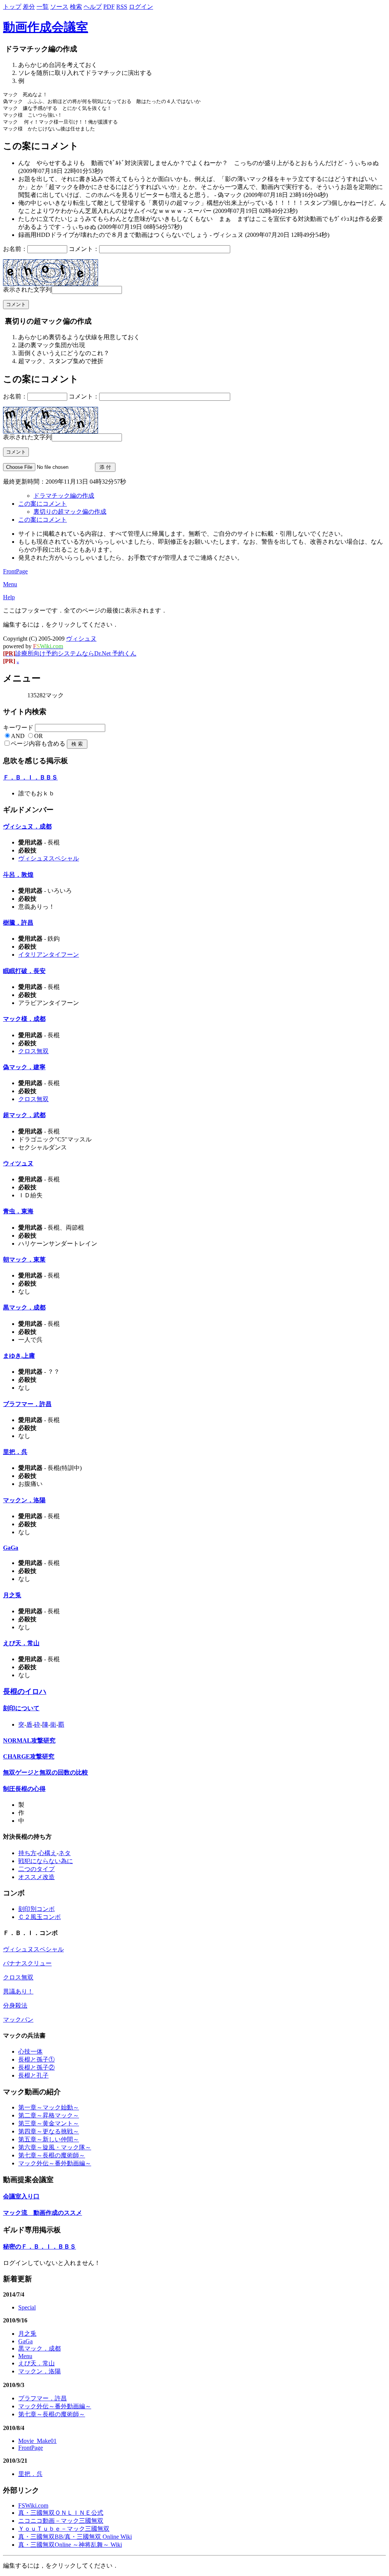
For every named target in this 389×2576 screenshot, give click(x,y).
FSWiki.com (33, 2505)
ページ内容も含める (38, 744)
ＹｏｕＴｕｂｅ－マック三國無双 (64, 2529)
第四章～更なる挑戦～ (49, 2131)
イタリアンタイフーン (49, 955)
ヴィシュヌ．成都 (27, 826)
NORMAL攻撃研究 (29, 1740)
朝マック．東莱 (24, 1259)
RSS (122, 7)
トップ (12, 7)
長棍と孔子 (33, 2075)
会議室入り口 (21, 2196)
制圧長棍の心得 (24, 1789)
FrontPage (15, 571)
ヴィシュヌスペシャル (49, 858)
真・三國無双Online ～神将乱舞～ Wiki (70, 2545)
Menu (10, 584)
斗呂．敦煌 (18, 875)
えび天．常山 (21, 1643)
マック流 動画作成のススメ (43, 2213)
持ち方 (27, 1853)
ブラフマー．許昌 (27, 1404)
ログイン (141, 7)
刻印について (21, 1708)
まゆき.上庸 (19, 1356)
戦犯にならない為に (46, 1861)
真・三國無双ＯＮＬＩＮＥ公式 (61, 2513)
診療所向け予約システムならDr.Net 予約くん (70, 653)
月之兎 (12, 1595)
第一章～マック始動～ (49, 2107)
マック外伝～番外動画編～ (55, 2163)
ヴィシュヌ (81, 639)
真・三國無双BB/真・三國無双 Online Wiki (75, 2537)
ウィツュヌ (18, 1163)
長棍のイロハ (25, 1691)
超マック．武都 (24, 1115)
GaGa (11, 1548)
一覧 (43, 7)
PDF (109, 7)
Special (27, 2307)
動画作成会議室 (46, 27)
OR (39, 736)
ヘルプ (93, 7)
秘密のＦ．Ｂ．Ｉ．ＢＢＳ (40, 2247)
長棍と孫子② (36, 2067)
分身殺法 (15, 2005)
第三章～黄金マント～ (49, 2123)
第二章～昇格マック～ (49, 2115)
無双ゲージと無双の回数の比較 (46, 1772)
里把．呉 (15, 1452)
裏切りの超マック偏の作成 (70, 512)
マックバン (18, 2020)
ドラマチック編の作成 (64, 496)
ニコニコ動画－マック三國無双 (61, 2521)
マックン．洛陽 (24, 1500)
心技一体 (30, 2051)
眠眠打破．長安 (24, 971)
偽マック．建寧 (24, 1067)
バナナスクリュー (27, 1963)
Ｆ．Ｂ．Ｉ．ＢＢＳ (30, 777)
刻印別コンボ (36, 1909)
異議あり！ (18, 1991)
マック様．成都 (24, 1019)
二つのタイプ (36, 1869)
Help (9, 597)
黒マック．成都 (24, 1307)
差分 (29, 7)
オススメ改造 (36, 1877)
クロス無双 (33, 1051)
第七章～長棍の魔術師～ (52, 2155)
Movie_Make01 (37, 2441)
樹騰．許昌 (18, 923)
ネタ (65, 1853)
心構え (47, 1853)
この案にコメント (43, 504)
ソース (59, 7)
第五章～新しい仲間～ (49, 2139)
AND (18, 736)
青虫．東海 (18, 1211)
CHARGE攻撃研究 (29, 1756)
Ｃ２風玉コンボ (40, 1917)
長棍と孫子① (36, 2059)
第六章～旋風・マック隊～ (55, 2147)
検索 (76, 7)
